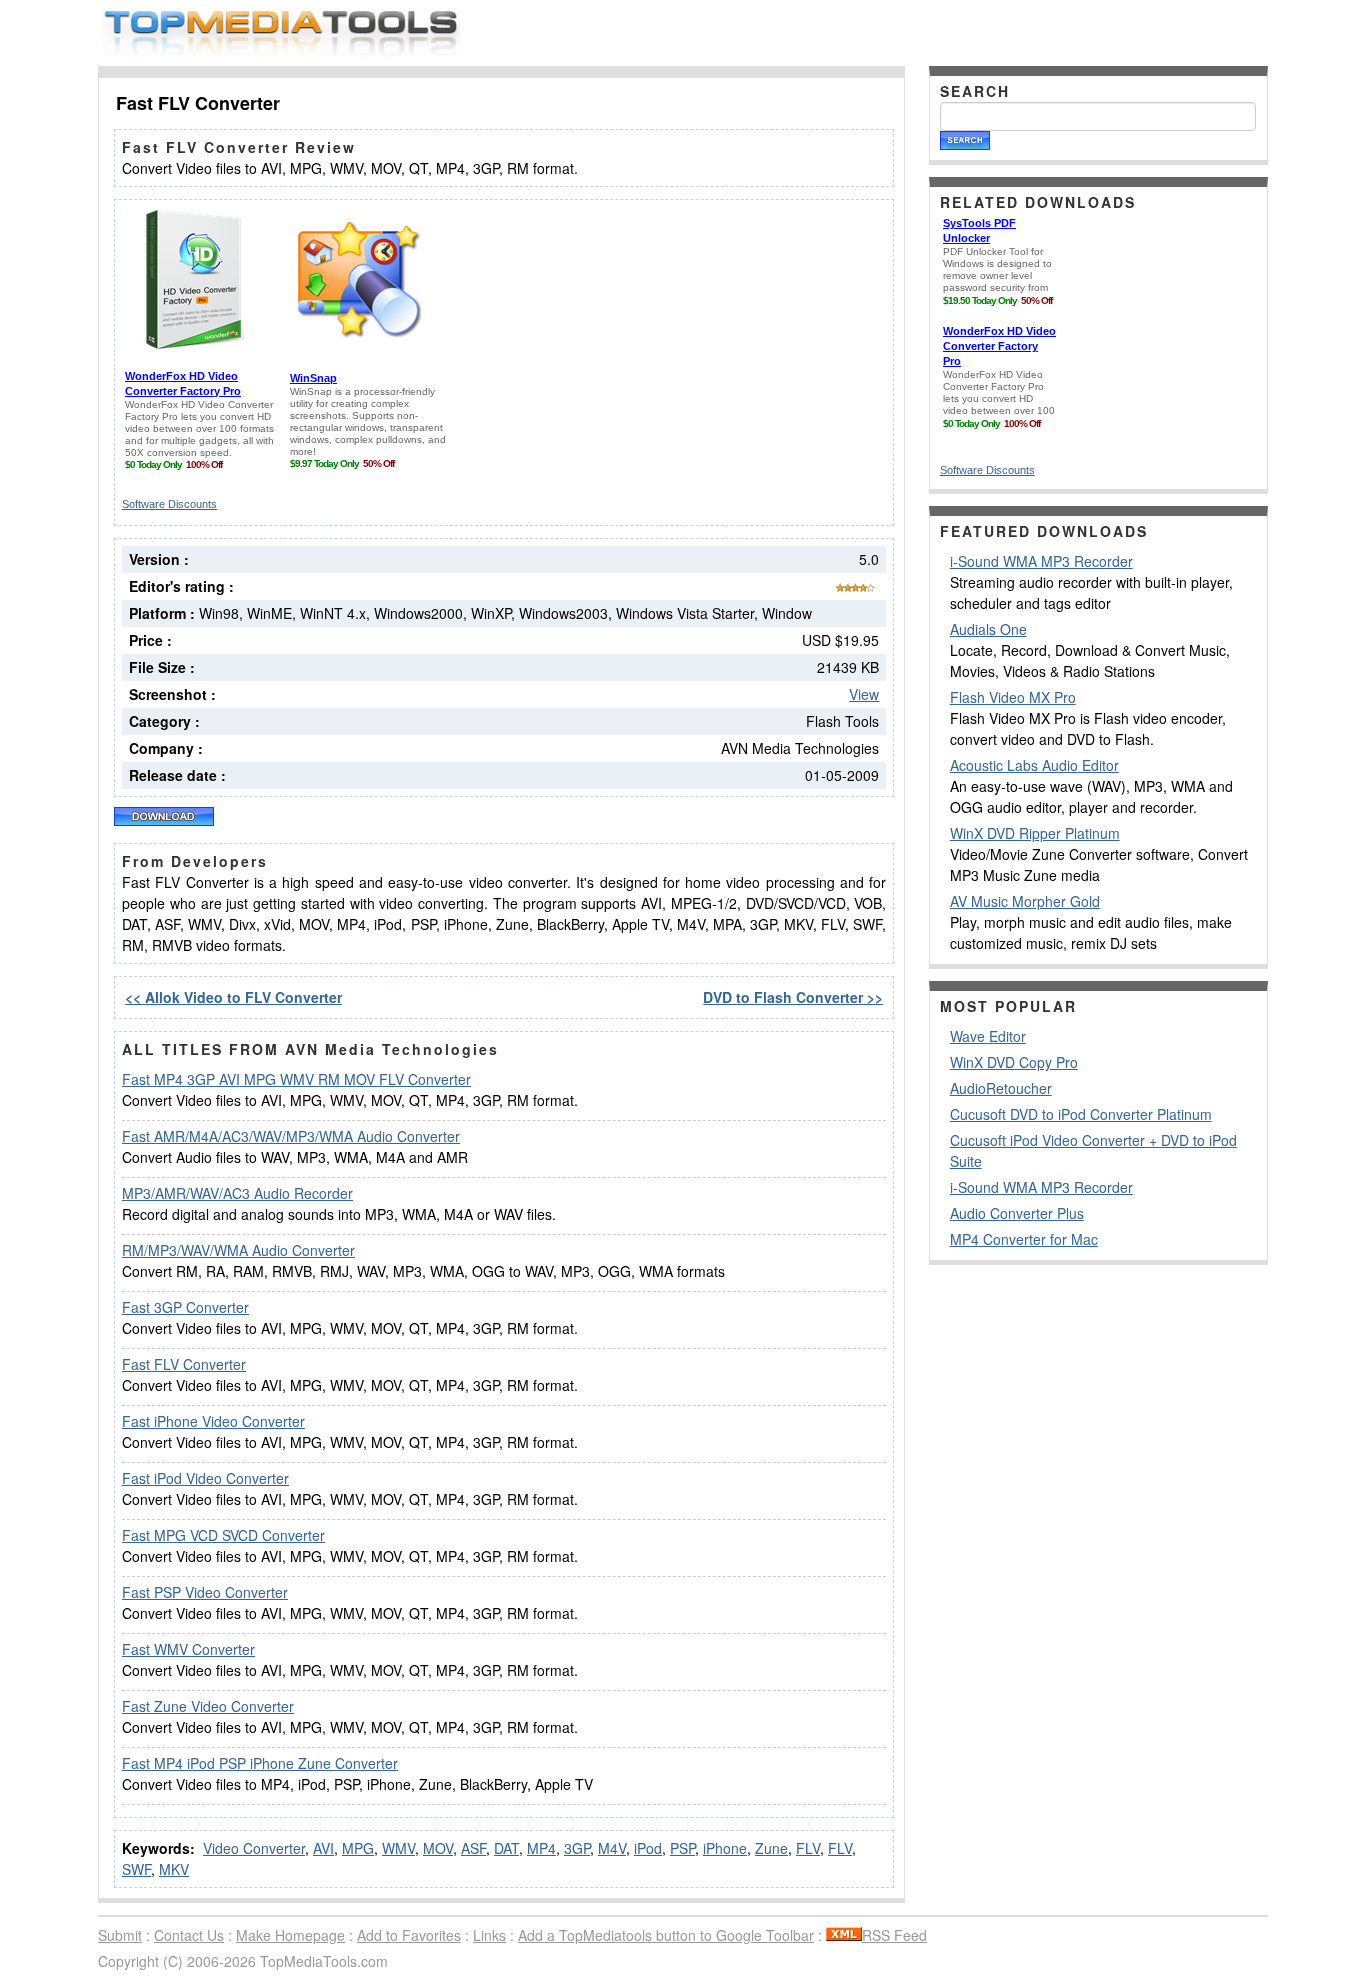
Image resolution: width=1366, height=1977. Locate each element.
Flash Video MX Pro (1013, 697)
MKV (174, 1869)
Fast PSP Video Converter (205, 1592)
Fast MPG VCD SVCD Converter (223, 1535)
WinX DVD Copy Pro (1014, 1062)
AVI (323, 1848)
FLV (808, 1848)
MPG (358, 1848)
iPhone (725, 1848)
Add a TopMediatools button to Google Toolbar (666, 1935)
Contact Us (189, 1935)
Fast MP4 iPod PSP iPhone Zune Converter (260, 1763)
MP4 (541, 1848)
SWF (136, 1869)
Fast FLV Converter (184, 1364)
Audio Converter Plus (1017, 1213)
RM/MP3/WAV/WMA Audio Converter (238, 1250)
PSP (682, 1848)
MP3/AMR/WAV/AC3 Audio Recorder (237, 1193)
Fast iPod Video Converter (205, 1478)
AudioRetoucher (1001, 1088)
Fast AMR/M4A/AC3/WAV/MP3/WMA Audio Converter (291, 1136)
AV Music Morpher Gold (1025, 901)
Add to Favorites (409, 1935)
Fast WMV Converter (188, 1649)
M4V (612, 1848)
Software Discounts (169, 504)
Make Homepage (290, 1935)
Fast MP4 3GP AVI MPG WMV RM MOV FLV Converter (296, 1079)
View (864, 694)
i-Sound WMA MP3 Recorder (1041, 561)
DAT (506, 1848)
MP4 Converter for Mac (1024, 1239)
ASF (473, 1848)
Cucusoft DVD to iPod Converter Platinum (1081, 1114)
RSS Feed (894, 1935)
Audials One (988, 629)
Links (489, 1935)
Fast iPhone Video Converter (213, 1421)
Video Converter (254, 1848)
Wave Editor (988, 1036)
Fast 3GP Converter (185, 1307)
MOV (438, 1848)
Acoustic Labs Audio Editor (1034, 765)
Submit (120, 1935)
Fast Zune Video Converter (208, 1706)
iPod (648, 1848)
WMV (398, 1848)
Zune (771, 1848)
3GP (577, 1848)
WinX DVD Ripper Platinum (1035, 833)
